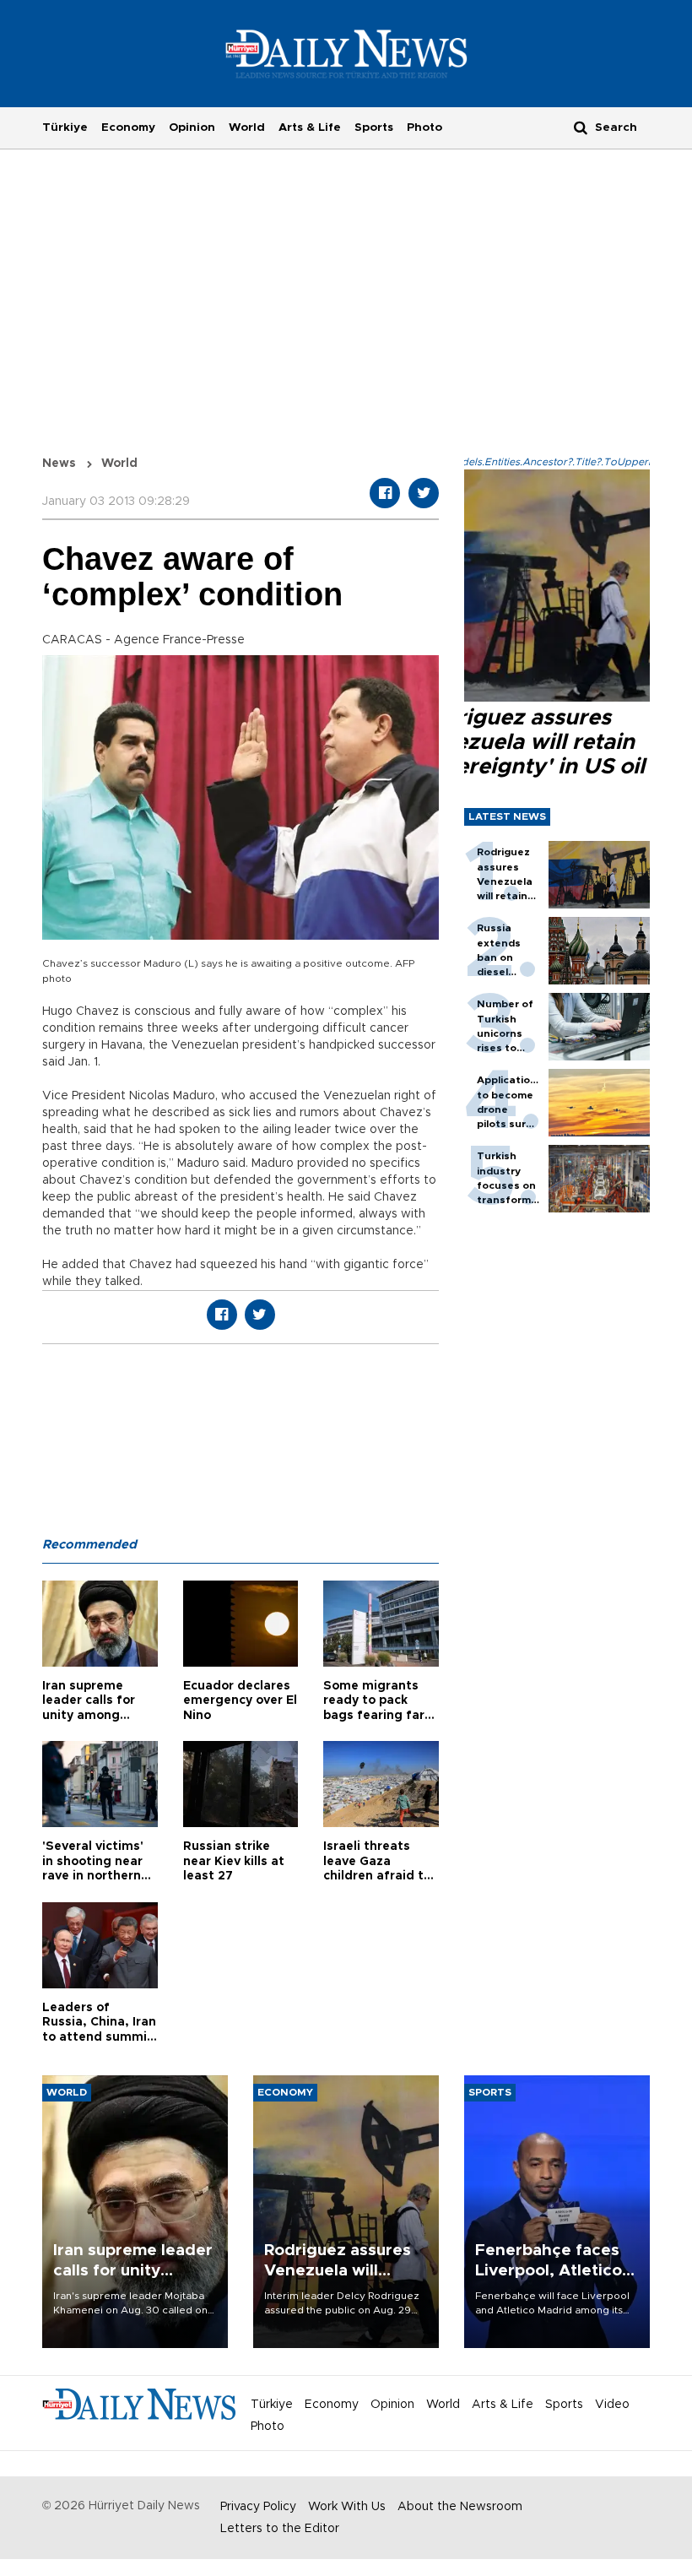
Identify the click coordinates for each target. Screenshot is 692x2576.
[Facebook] (385, 493)
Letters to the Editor (280, 2529)
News (59, 464)
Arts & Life (310, 127)
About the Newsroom (460, 2507)
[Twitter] (424, 493)
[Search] (581, 127)
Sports (374, 127)
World (247, 127)
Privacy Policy (258, 2507)
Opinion (192, 127)
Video (612, 2405)
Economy (128, 127)
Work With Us (347, 2507)
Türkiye (65, 127)
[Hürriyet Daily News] (346, 53)
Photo (424, 127)
